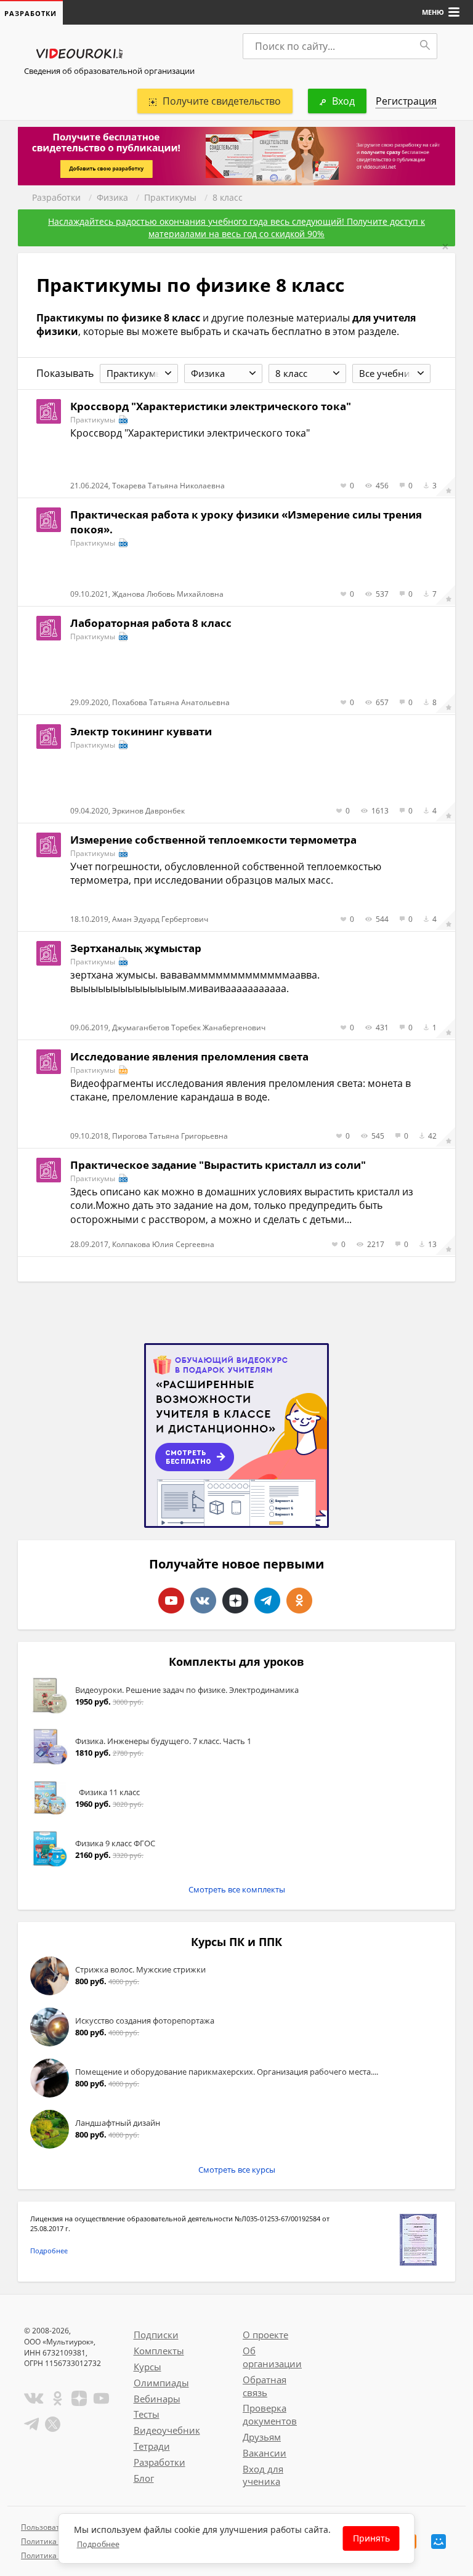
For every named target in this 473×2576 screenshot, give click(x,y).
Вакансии (265, 2453)
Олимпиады (161, 2383)
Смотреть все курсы (237, 2170)
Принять (371, 2538)
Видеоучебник (167, 2430)
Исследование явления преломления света (189, 1056)
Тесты (147, 2414)
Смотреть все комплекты (237, 1889)
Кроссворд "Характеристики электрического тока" (211, 406)
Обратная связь (265, 2386)
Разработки (56, 197)
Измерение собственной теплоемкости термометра (213, 840)
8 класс (228, 197)
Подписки (156, 2335)
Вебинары (157, 2399)
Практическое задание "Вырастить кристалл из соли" (218, 1165)
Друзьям (262, 2437)
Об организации (272, 2357)
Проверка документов (270, 2414)
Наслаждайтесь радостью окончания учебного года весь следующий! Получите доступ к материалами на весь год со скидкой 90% (236, 228)
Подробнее (49, 2251)
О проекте (265, 2335)
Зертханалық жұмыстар (136, 948)
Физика (112, 197)
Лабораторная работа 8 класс (151, 623)
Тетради (152, 2446)
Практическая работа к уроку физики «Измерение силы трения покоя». (246, 522)
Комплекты (159, 2351)
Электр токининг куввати (141, 731)
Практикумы (170, 197)
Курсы (148, 2367)
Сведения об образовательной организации (109, 71)
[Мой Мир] (439, 2542)
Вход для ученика (263, 2475)
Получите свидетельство (222, 101)
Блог (144, 2478)
